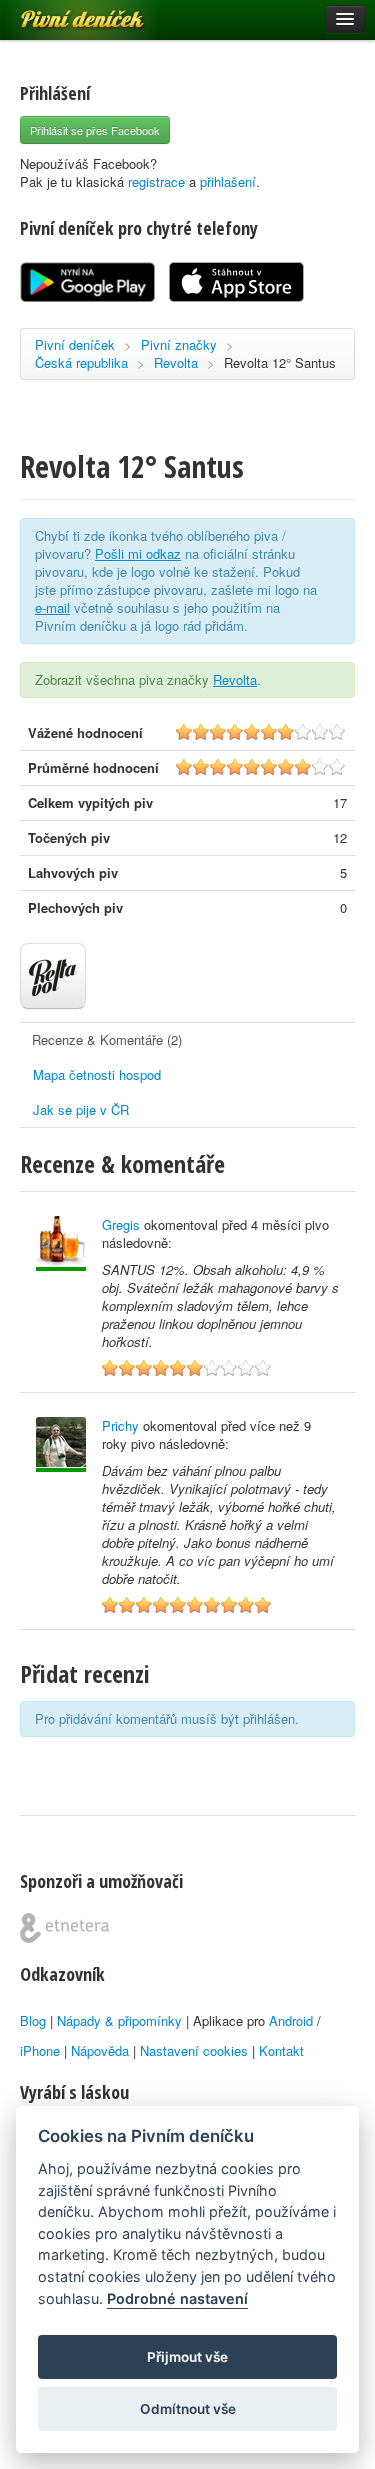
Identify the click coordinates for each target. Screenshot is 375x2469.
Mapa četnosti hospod (97, 1074)
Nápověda (100, 2050)
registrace (156, 181)
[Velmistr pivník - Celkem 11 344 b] (61, 1444)
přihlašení (228, 181)
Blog (33, 2020)
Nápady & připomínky (119, 2020)
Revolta (176, 362)
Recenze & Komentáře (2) (107, 1039)
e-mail (52, 607)
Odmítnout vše (188, 2409)
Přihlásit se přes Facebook (95, 130)
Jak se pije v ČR (81, 1109)
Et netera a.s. (64, 1928)
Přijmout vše (187, 2357)
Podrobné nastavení (177, 2298)
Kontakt (281, 2050)
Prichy (120, 1425)
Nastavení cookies (194, 2050)
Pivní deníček (60, 12)
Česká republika (81, 362)
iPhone (40, 2050)
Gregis (121, 1224)
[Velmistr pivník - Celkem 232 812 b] (61, 1243)
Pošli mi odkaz (138, 553)
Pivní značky (179, 344)
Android (291, 2020)
